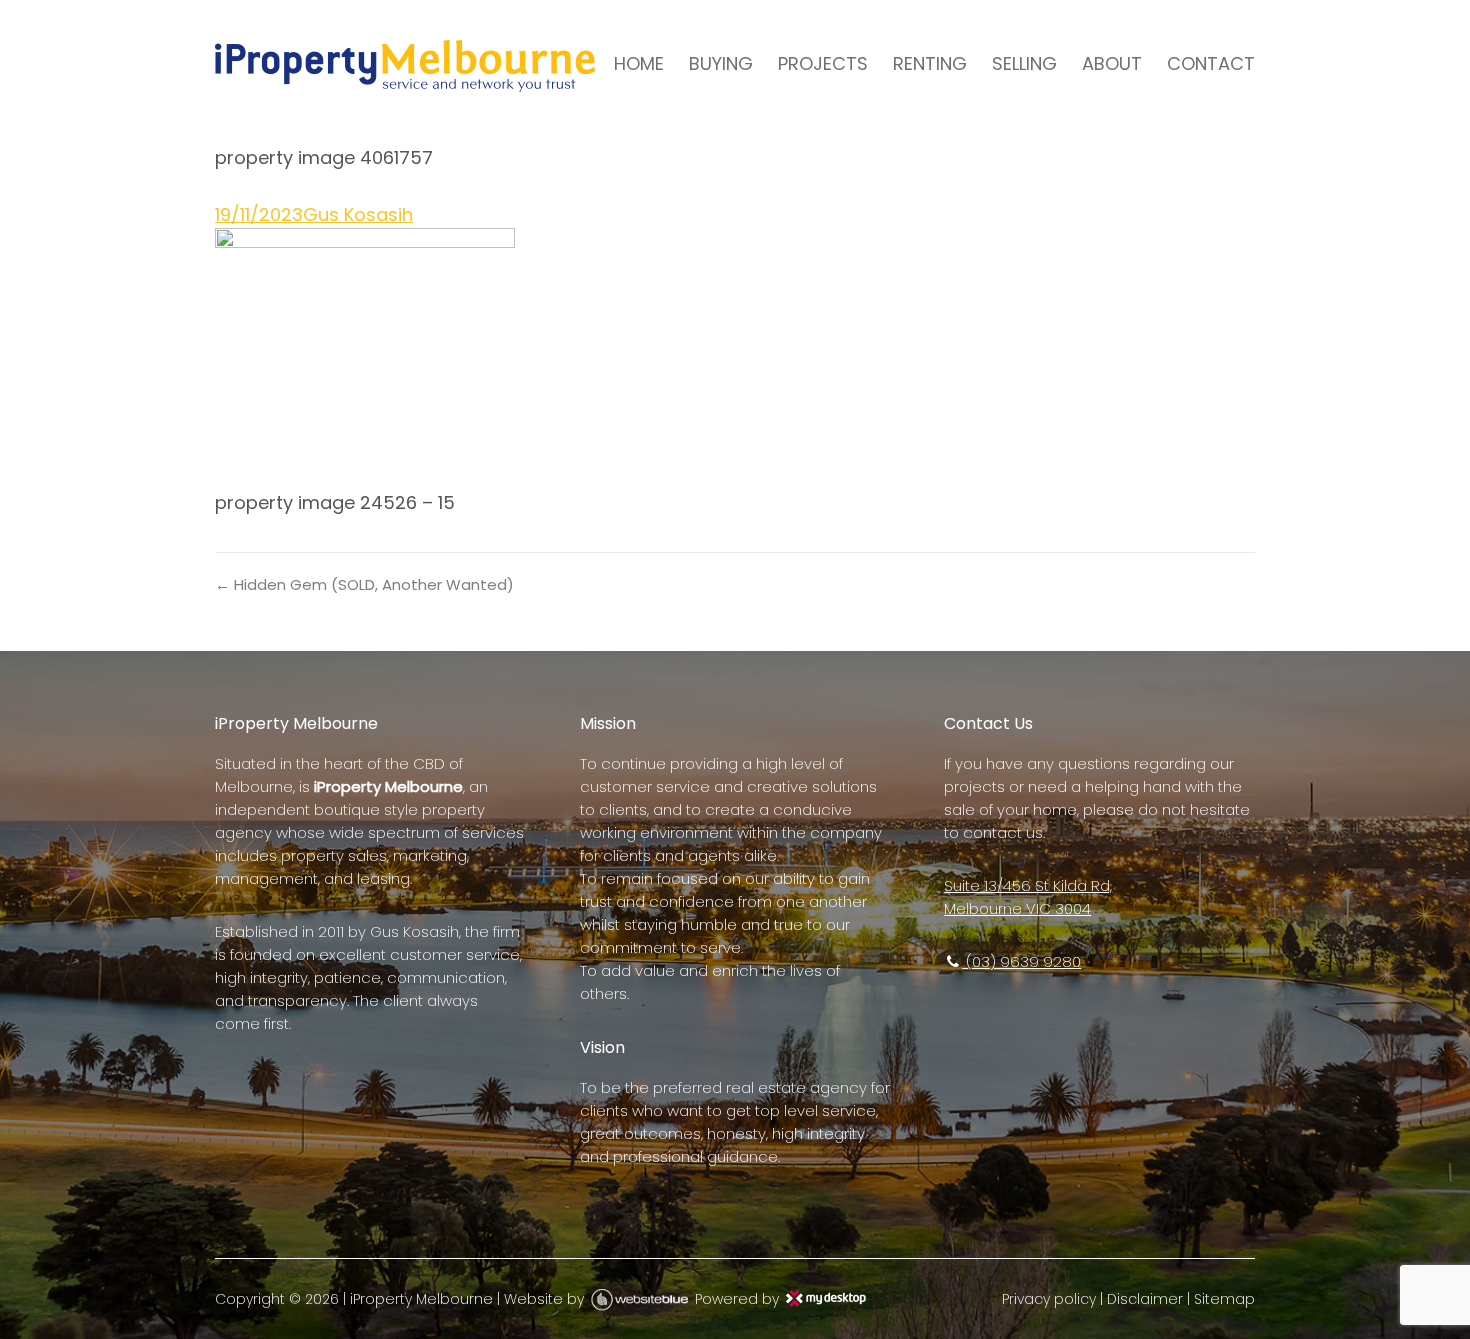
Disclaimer (1145, 1299)
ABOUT (1112, 63)
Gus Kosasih (358, 214)
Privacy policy (1049, 1299)
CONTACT (1211, 63)
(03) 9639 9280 (1021, 961)
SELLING (1024, 63)
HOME (639, 63)
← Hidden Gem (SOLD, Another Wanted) (364, 584)
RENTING (930, 63)
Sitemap (1224, 1299)
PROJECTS (823, 63)
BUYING (721, 63)
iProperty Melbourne (421, 1299)
